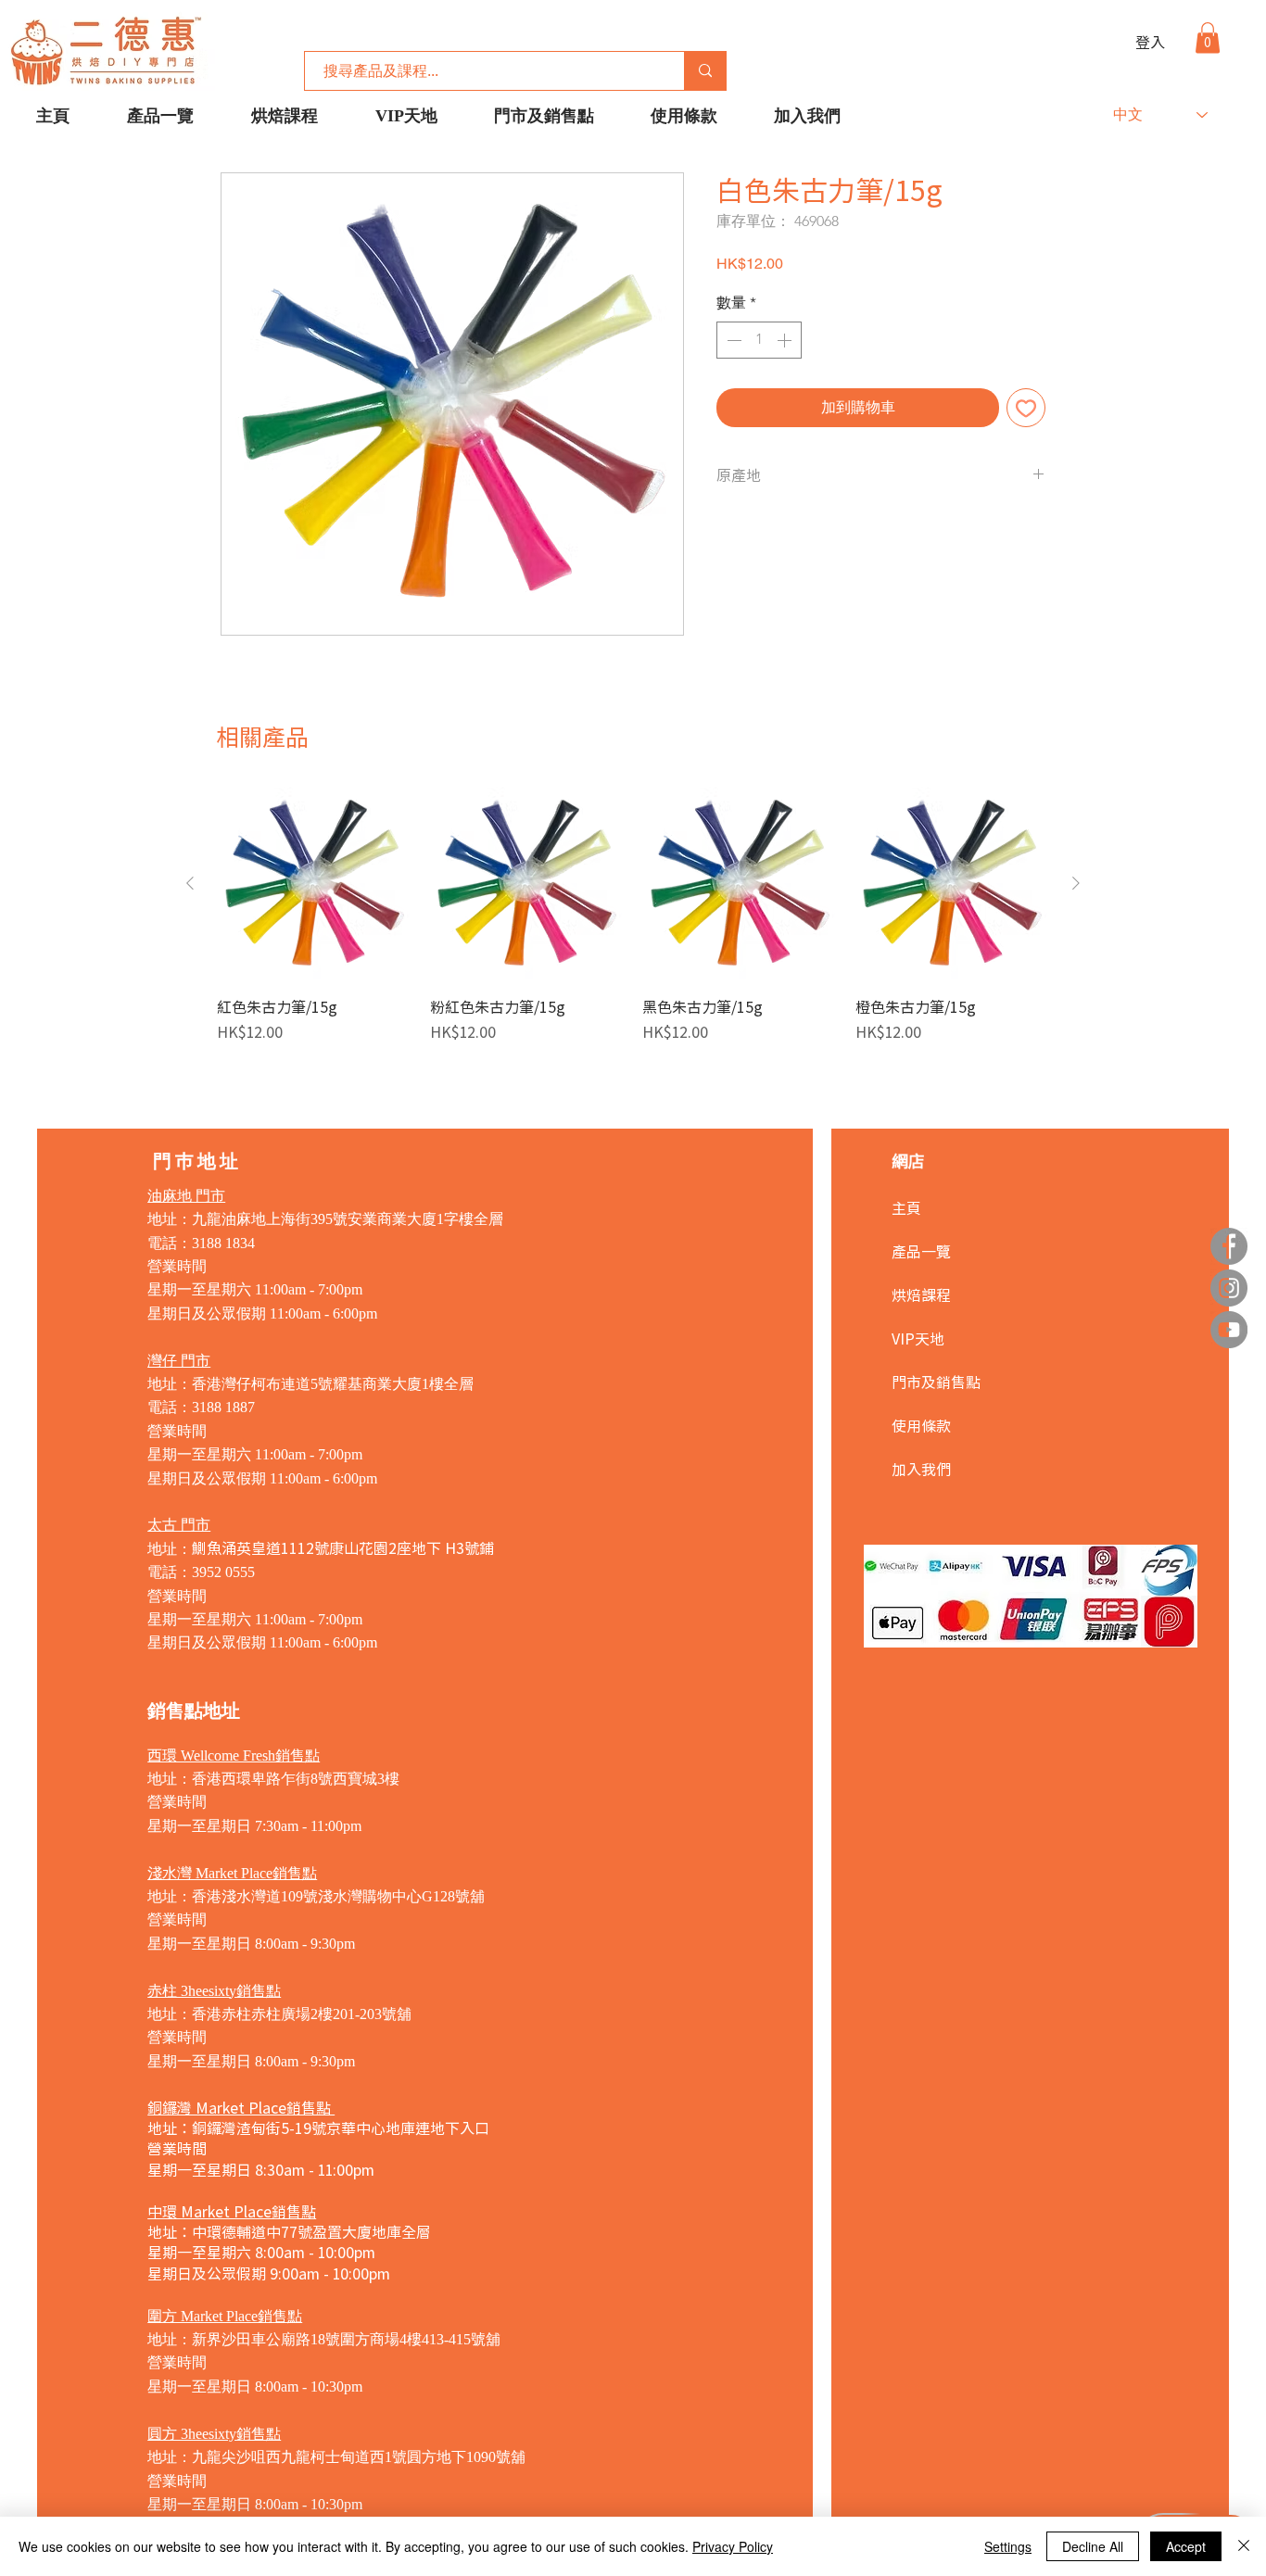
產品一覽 (921, 1251)
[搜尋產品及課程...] (705, 71)
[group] (633, 925)
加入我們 (921, 1469)
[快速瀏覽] (314, 884)
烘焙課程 (921, 1294)
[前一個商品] (190, 883)
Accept (1186, 2546)
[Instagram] (1229, 1288)
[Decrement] (732, 340)
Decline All (1093, 2546)
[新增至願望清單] (1026, 408)
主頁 (906, 1207)
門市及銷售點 (936, 1382)
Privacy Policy (733, 2546)
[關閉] (1244, 2546)
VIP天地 (918, 1338)
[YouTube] (1229, 1330)
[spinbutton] (759, 340)
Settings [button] (1008, 2546)
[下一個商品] (1076, 883)
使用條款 (921, 1425)
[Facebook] (1229, 1246)
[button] (1208, 38)
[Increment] (786, 340)
